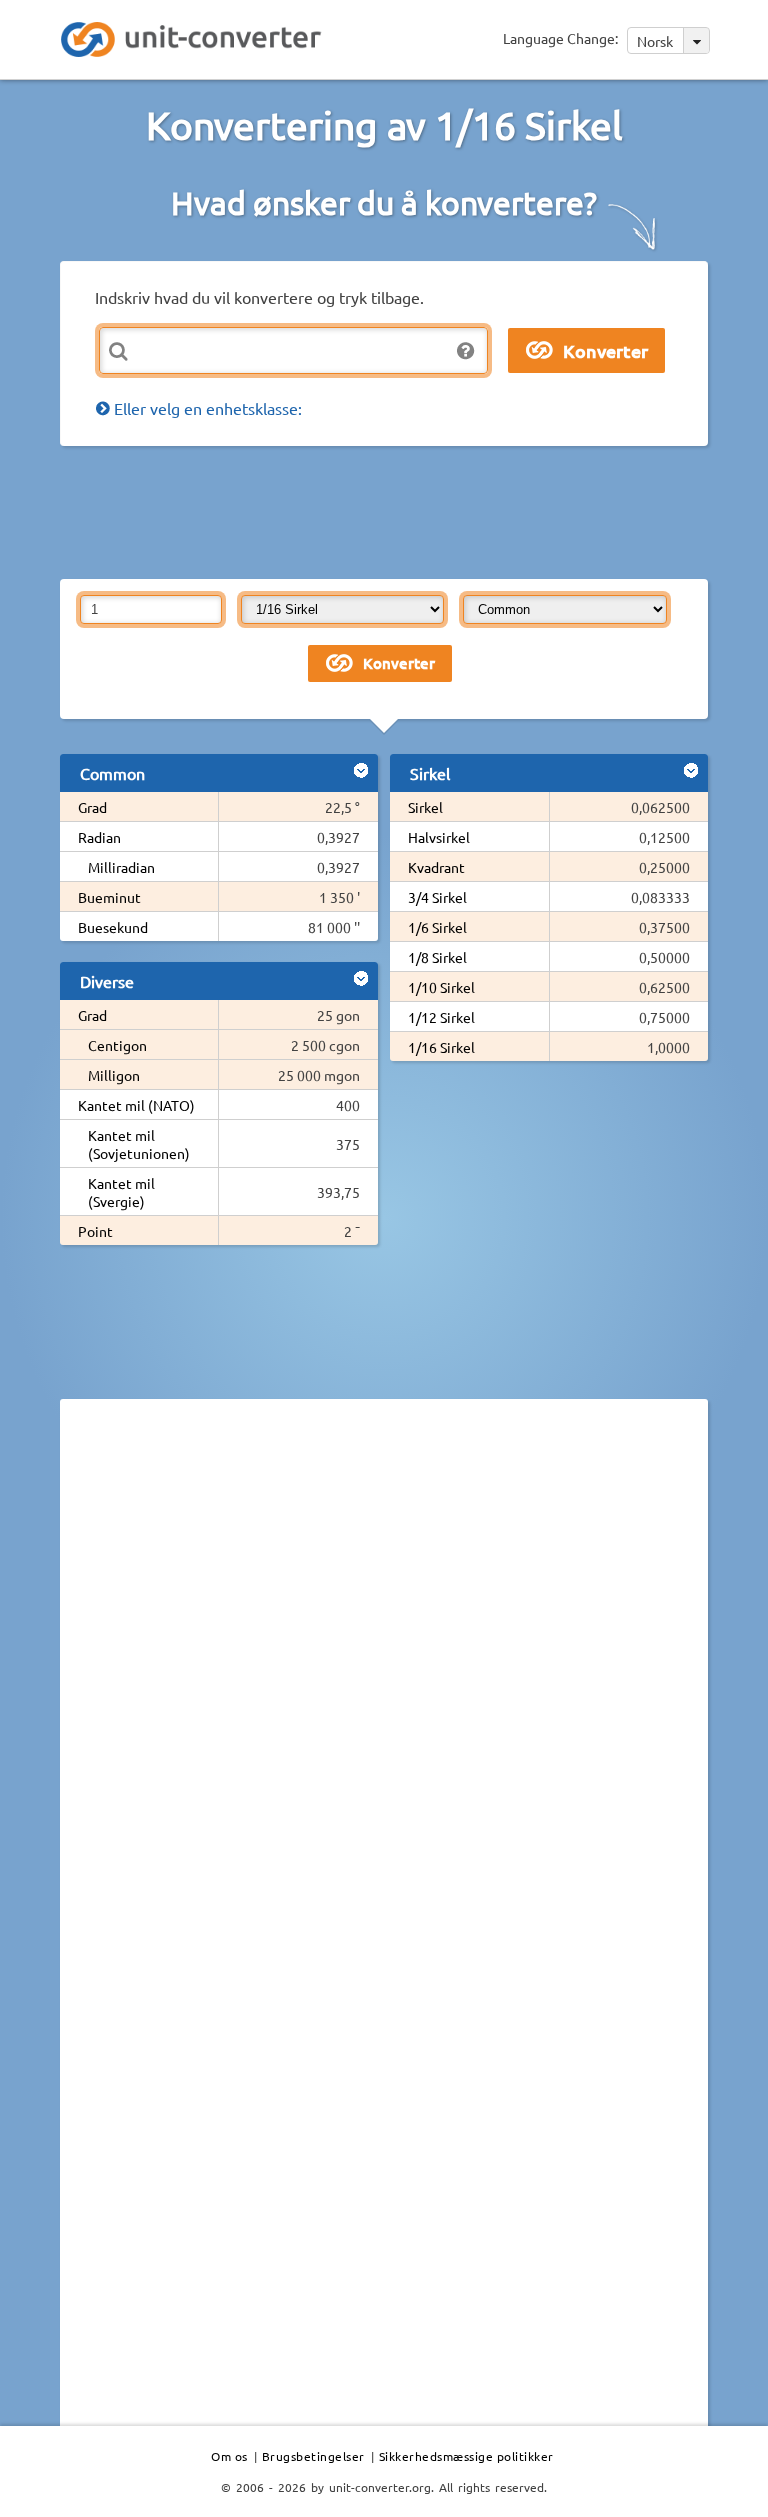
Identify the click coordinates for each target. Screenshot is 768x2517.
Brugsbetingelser (313, 2456)
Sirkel (425, 807)
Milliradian (121, 867)
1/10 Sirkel (441, 987)
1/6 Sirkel (437, 927)
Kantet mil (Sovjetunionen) (139, 1144)
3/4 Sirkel (437, 897)
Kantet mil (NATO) (136, 1105)
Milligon (114, 1075)
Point (95, 1231)
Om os (229, 2456)
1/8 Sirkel (437, 957)
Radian (99, 837)
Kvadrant (436, 867)
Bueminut (109, 897)
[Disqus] (384, 1689)
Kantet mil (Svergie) (121, 1192)
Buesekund (113, 927)
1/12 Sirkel (441, 1017)
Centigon (117, 1045)
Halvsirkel (439, 837)
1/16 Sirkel (441, 1047)
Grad (92, 807)
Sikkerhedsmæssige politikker (466, 2456)
